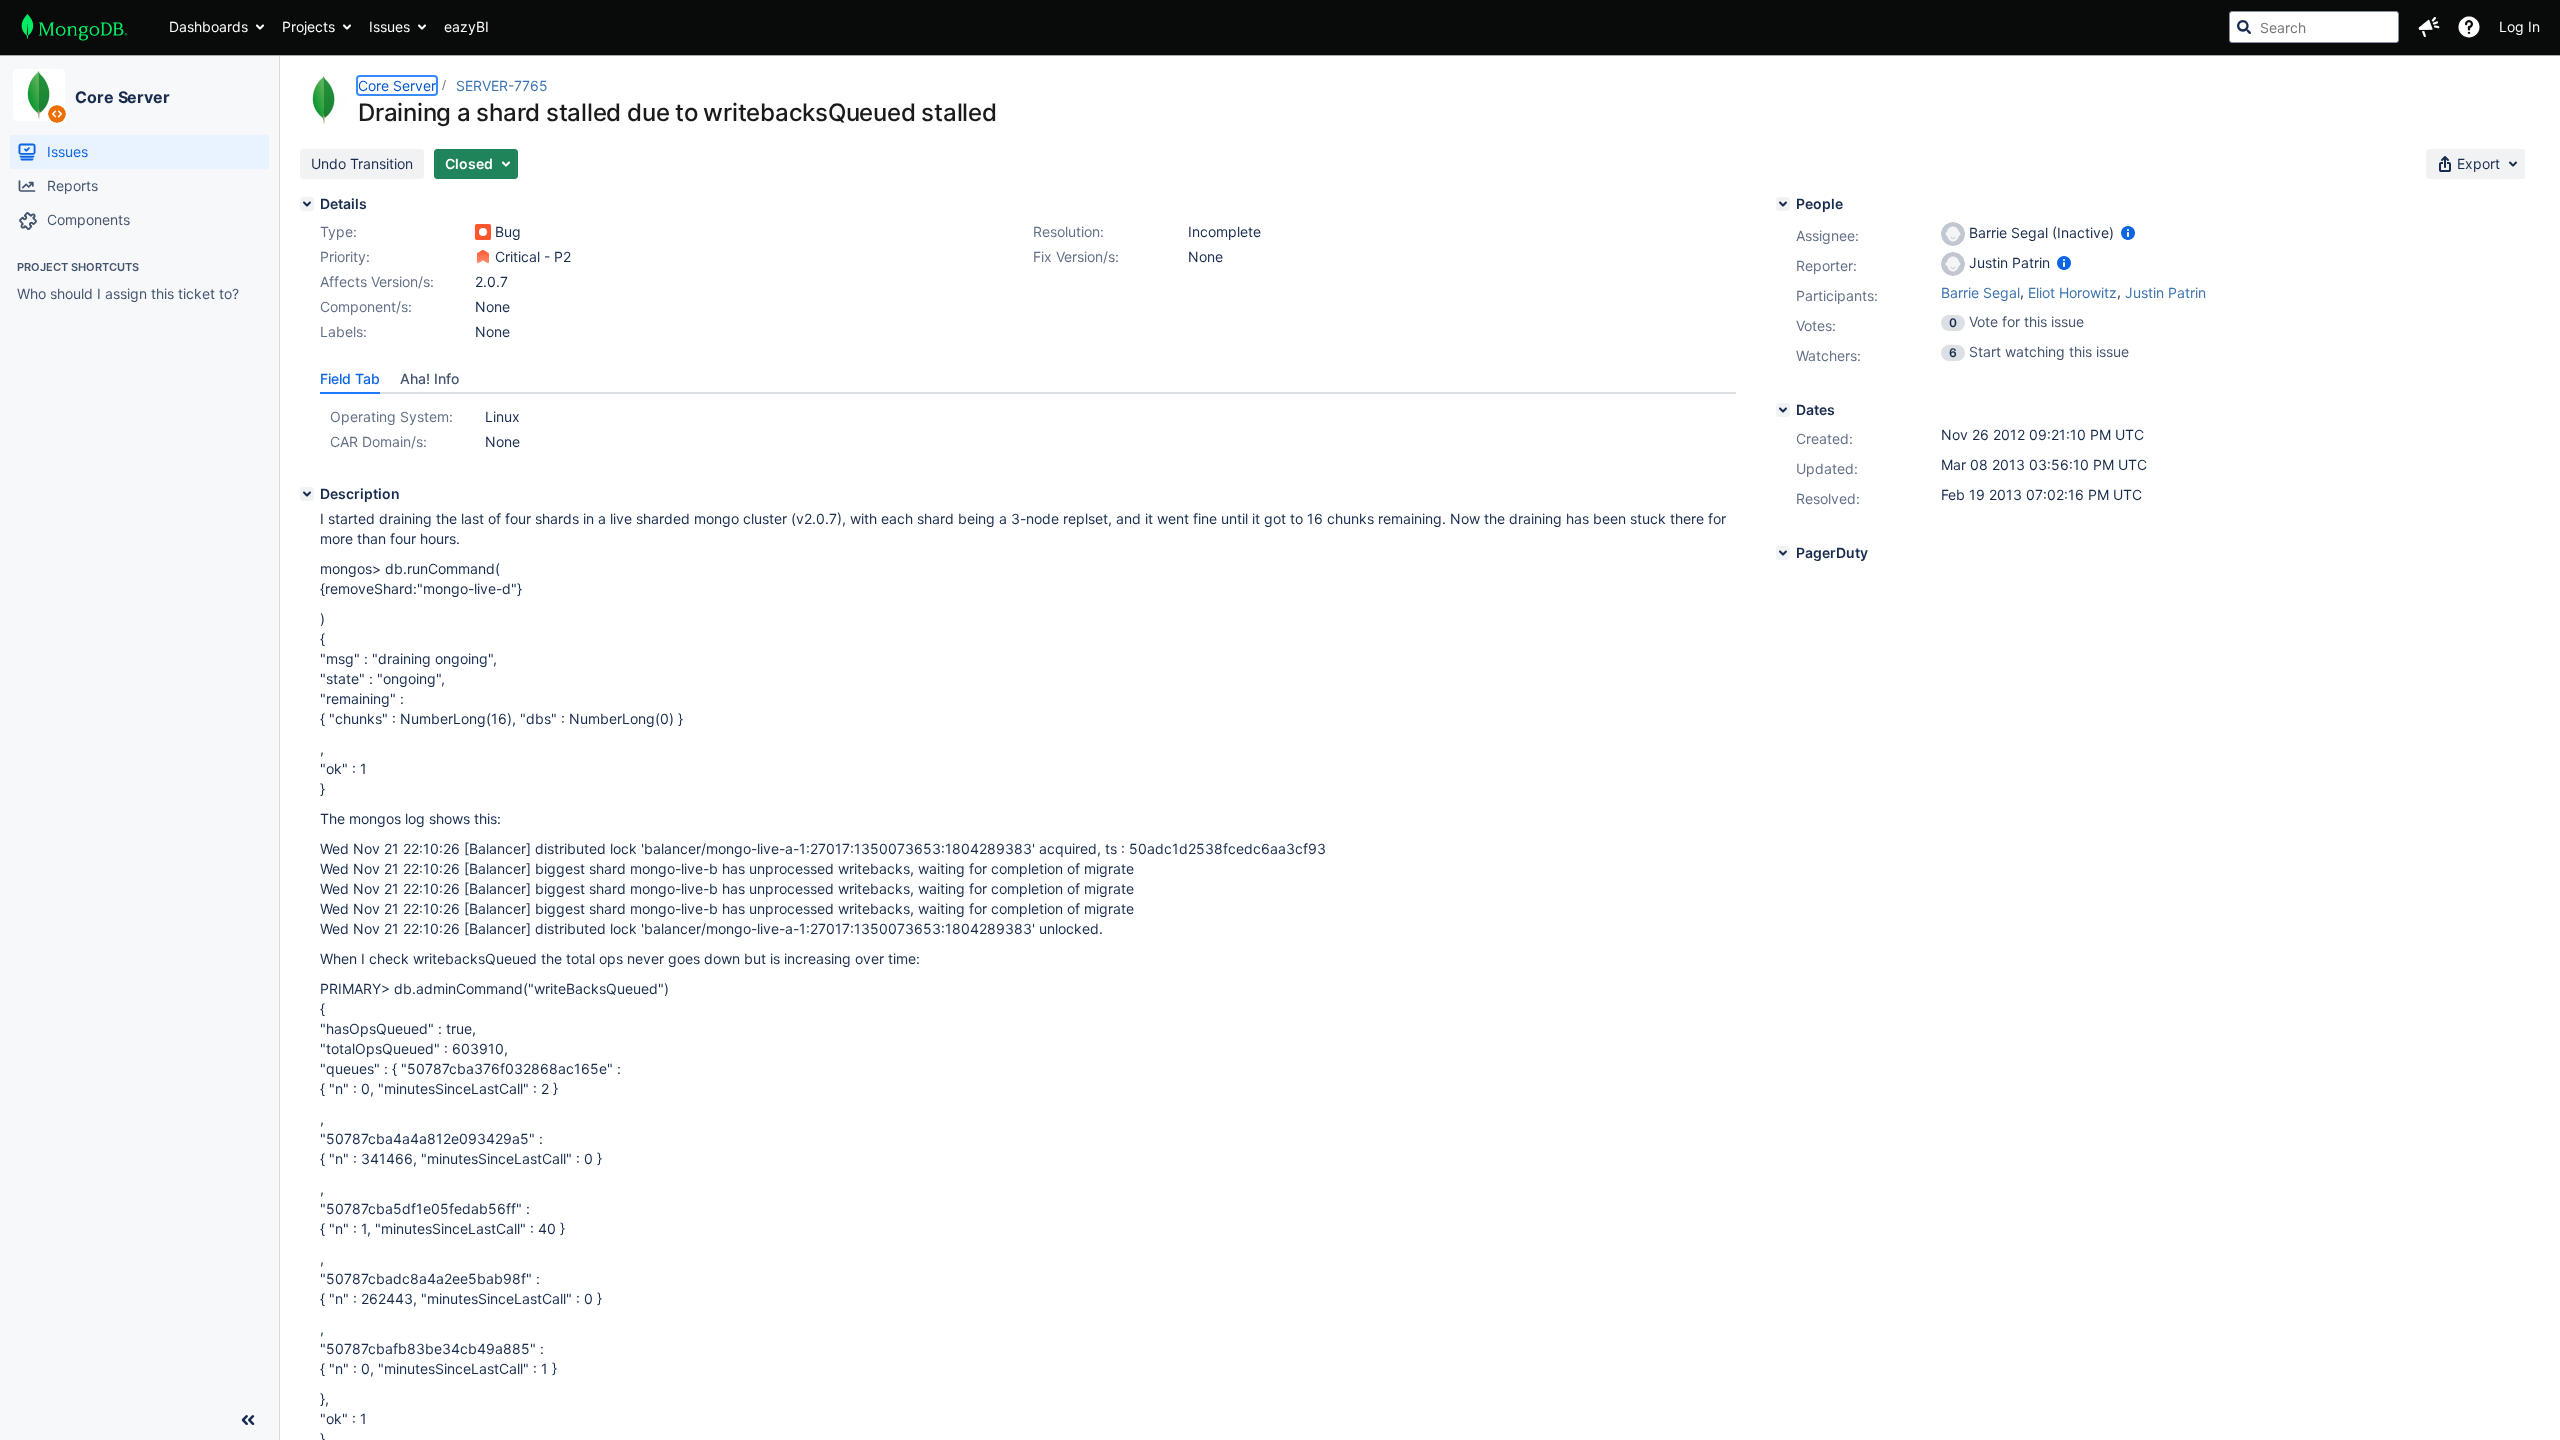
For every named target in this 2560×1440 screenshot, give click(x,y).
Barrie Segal (1980, 292)
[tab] (350, 379)
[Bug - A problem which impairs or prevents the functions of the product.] (483, 232)
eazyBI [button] (466, 26)
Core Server (122, 97)
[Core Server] (39, 95)
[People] (1783, 204)
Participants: (1837, 295)
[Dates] (1783, 410)
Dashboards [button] (208, 26)
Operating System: (391, 416)
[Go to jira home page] (74, 27)
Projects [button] (308, 26)
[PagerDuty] (1783, 553)
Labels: (343, 331)
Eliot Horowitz (2072, 292)
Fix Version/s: (1076, 256)
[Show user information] (2128, 232)
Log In (2519, 26)
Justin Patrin (2165, 292)
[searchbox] (2314, 27)
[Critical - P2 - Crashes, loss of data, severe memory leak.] (483, 257)
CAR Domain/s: (378, 441)
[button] (2429, 27)
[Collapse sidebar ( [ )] (248, 1420)
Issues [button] (389, 26)
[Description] (307, 494)
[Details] (307, 204)
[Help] (2469, 27)
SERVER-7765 (502, 85)
